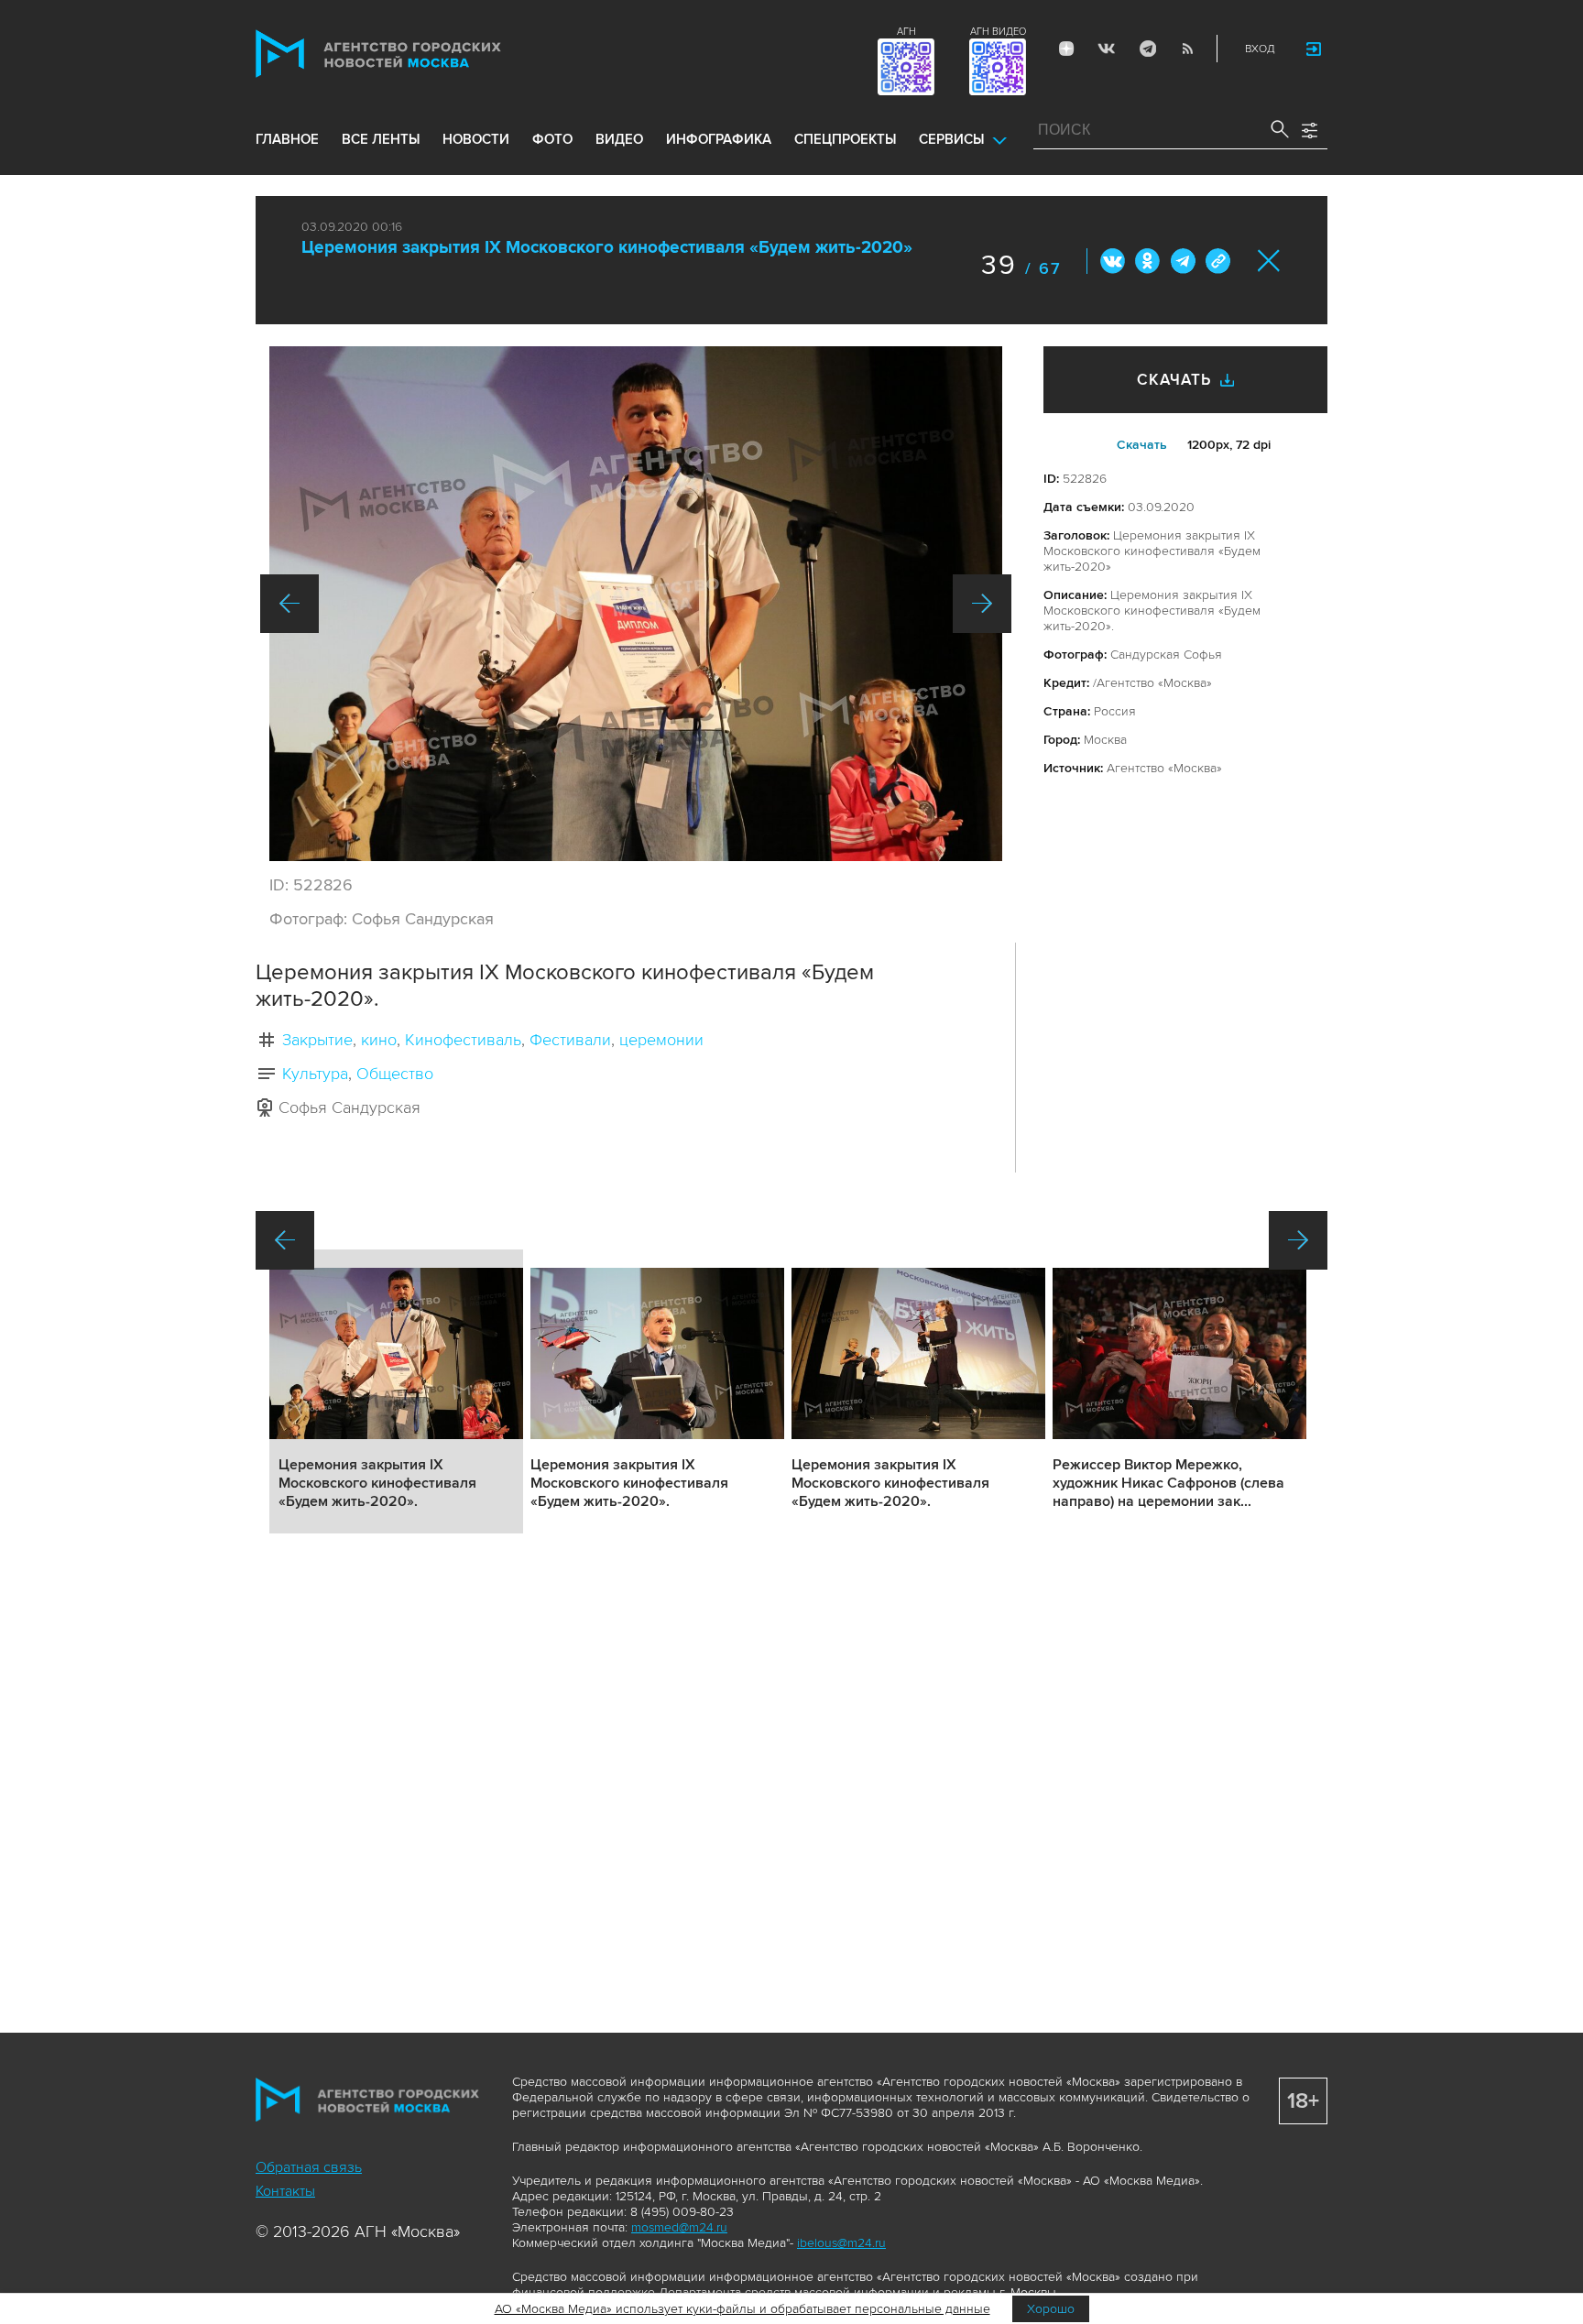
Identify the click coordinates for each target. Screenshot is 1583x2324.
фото (552, 139)
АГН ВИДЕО (998, 32)
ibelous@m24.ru (841, 2243)
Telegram (1147, 49)
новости (476, 139)
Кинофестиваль (463, 1040)
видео (619, 139)
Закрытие (317, 1040)
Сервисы (951, 139)
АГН (906, 32)
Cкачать (1142, 445)
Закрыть (1269, 261)
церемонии (661, 1040)
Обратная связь (309, 2167)
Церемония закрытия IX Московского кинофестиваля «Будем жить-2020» (607, 248)
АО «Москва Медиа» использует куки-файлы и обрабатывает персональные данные (742, 2309)
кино (379, 1040)
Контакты (285, 2191)
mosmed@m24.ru (679, 2227)
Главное (287, 139)
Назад (289, 604)
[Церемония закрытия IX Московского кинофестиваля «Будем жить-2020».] (636, 604)
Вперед (982, 604)
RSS (1187, 49)
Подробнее (396, 1391)
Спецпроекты (845, 139)
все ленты (381, 139)
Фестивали (570, 1040)
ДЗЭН (1066, 49)
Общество (395, 1074)
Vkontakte (1107, 49)
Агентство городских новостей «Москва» (413, 54)
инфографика (719, 139)
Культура (315, 1074)
